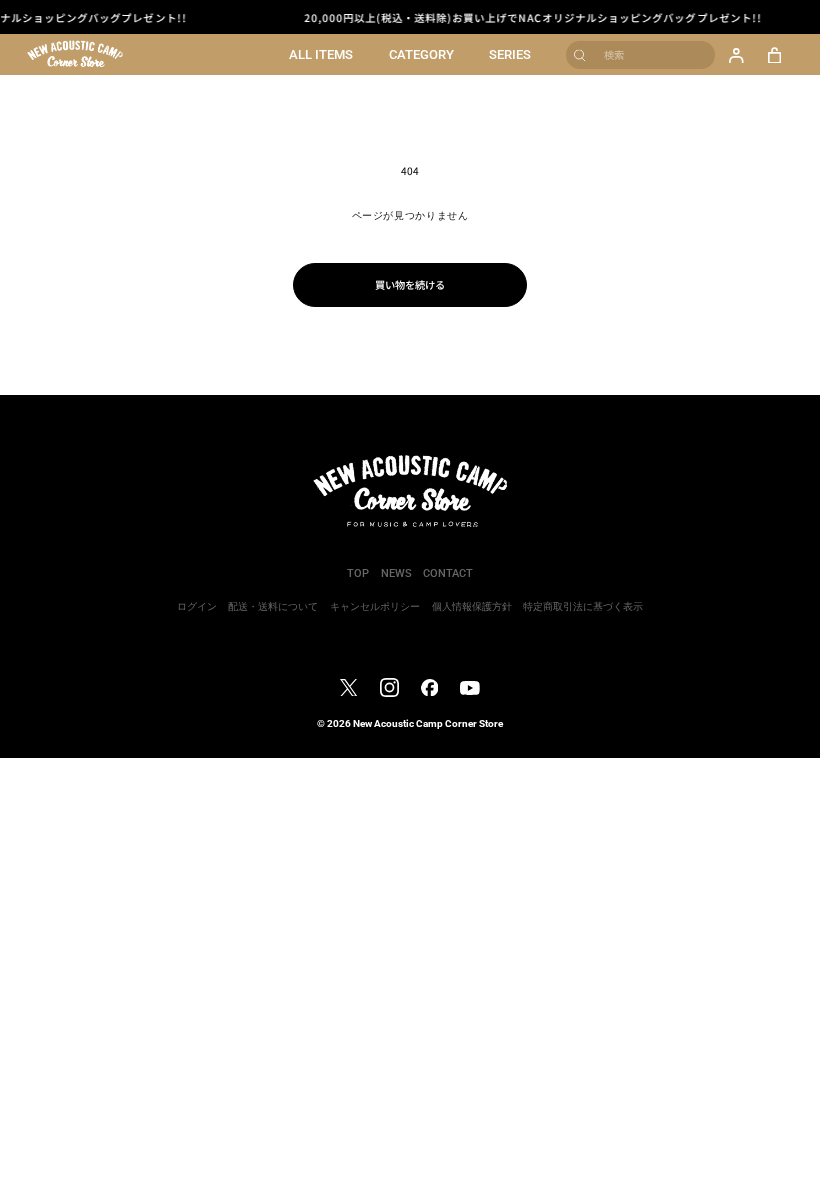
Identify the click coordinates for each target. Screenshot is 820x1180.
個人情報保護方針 (472, 606)
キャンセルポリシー (375, 606)
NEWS (396, 573)
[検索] (580, 54)
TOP (358, 573)
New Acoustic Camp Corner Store (428, 723)
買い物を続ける (410, 284)
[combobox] (640, 55)
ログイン (197, 606)
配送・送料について (273, 606)
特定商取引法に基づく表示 (583, 606)
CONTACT (448, 573)
